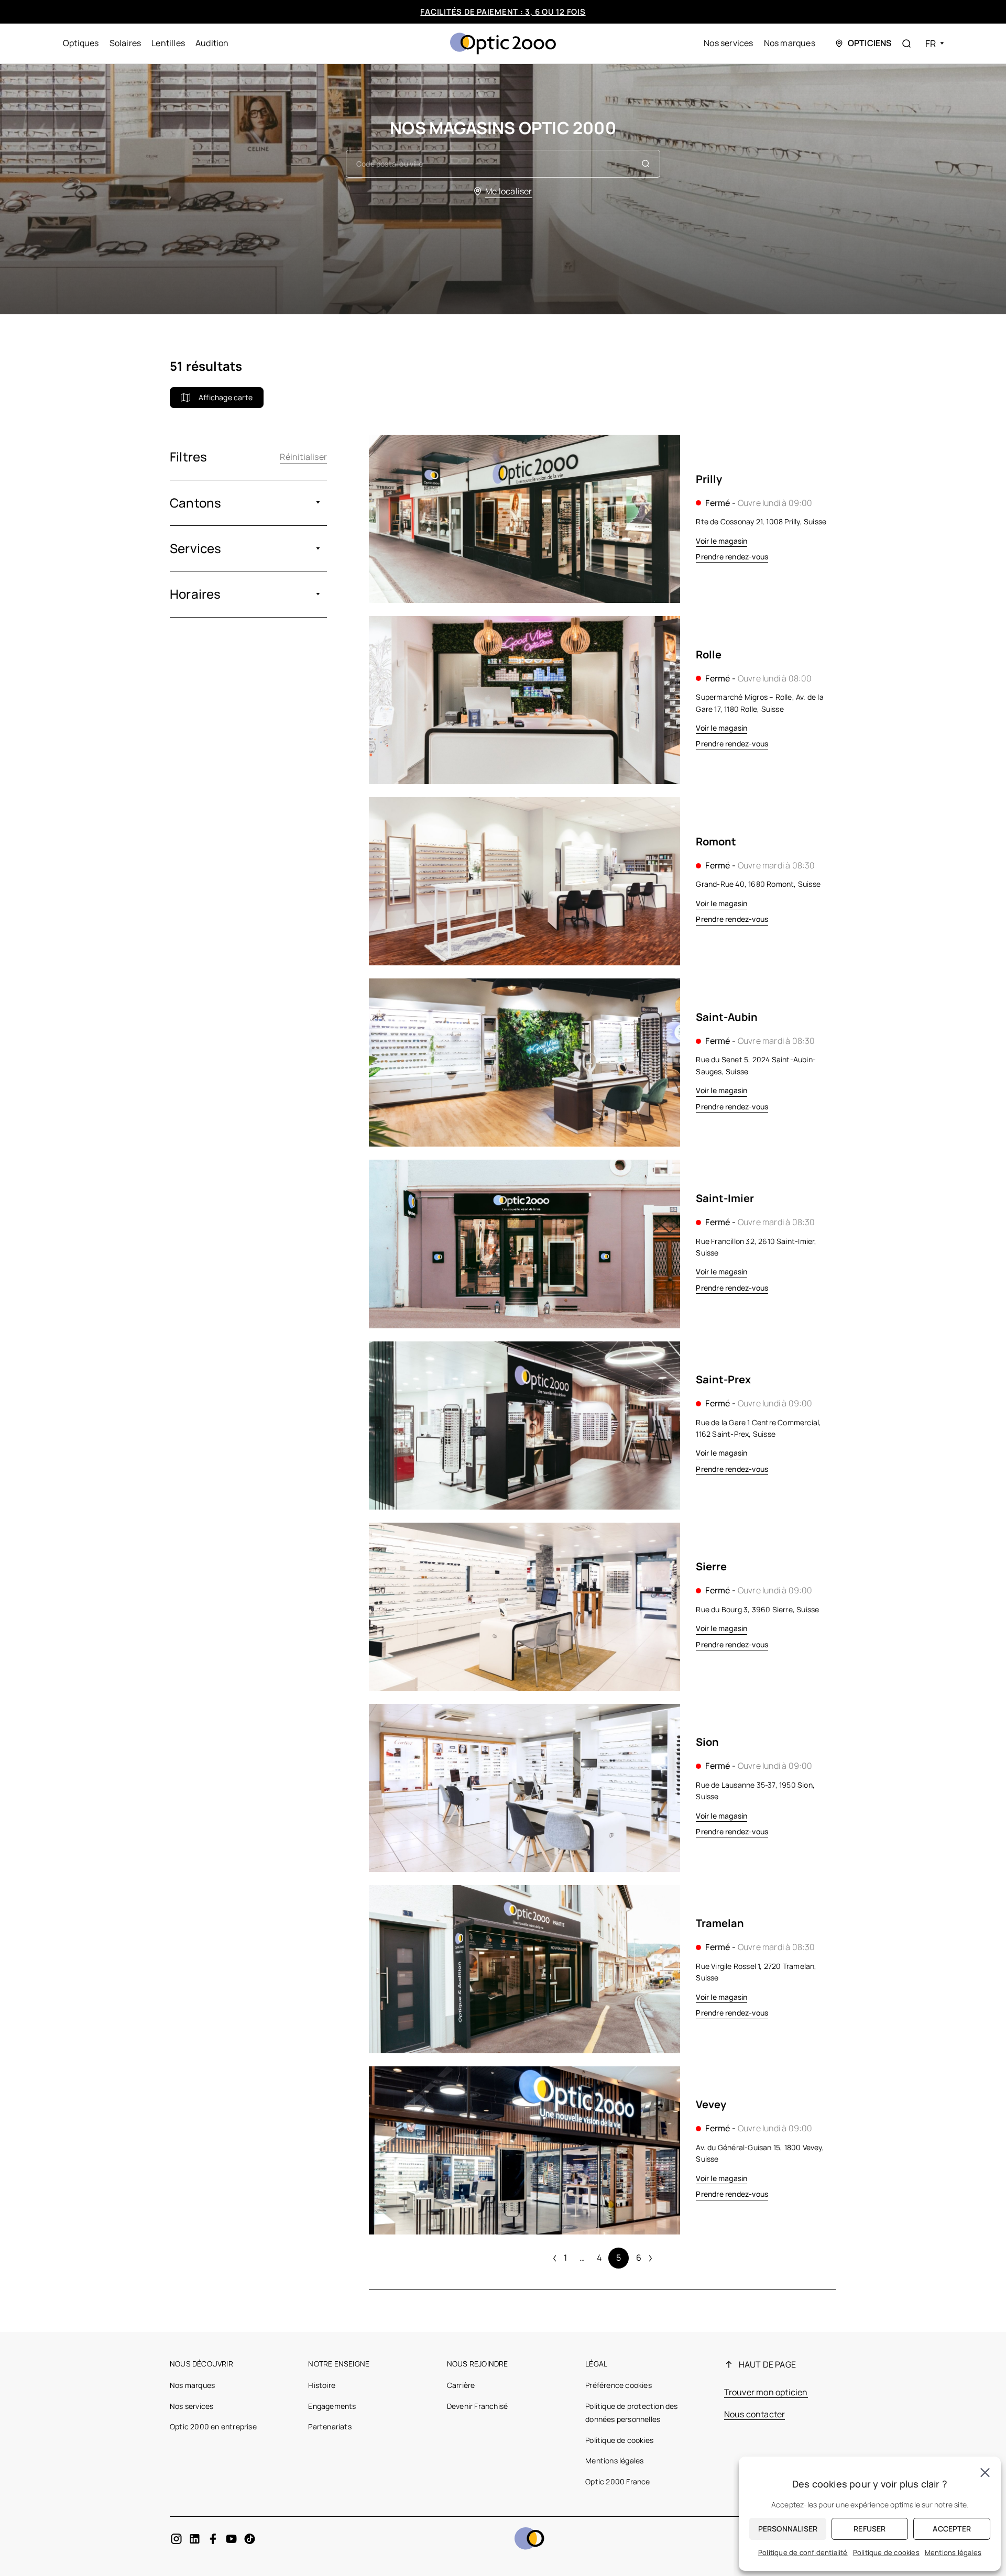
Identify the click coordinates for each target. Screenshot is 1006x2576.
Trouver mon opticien (766, 2392)
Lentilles (168, 43)
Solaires (125, 43)
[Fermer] (985, 2472)
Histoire (322, 2385)
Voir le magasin (721, 541)
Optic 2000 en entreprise (213, 2426)
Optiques (81, 43)
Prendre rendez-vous (732, 557)
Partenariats (330, 2426)
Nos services (728, 43)
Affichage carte (226, 397)
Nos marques (790, 43)
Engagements (332, 2406)
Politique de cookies (619, 2440)
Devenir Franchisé (477, 2406)
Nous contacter (755, 2414)
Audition (212, 43)
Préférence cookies (619, 2385)
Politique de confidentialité (803, 2552)
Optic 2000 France (617, 2481)
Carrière (461, 2385)
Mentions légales (614, 2461)
